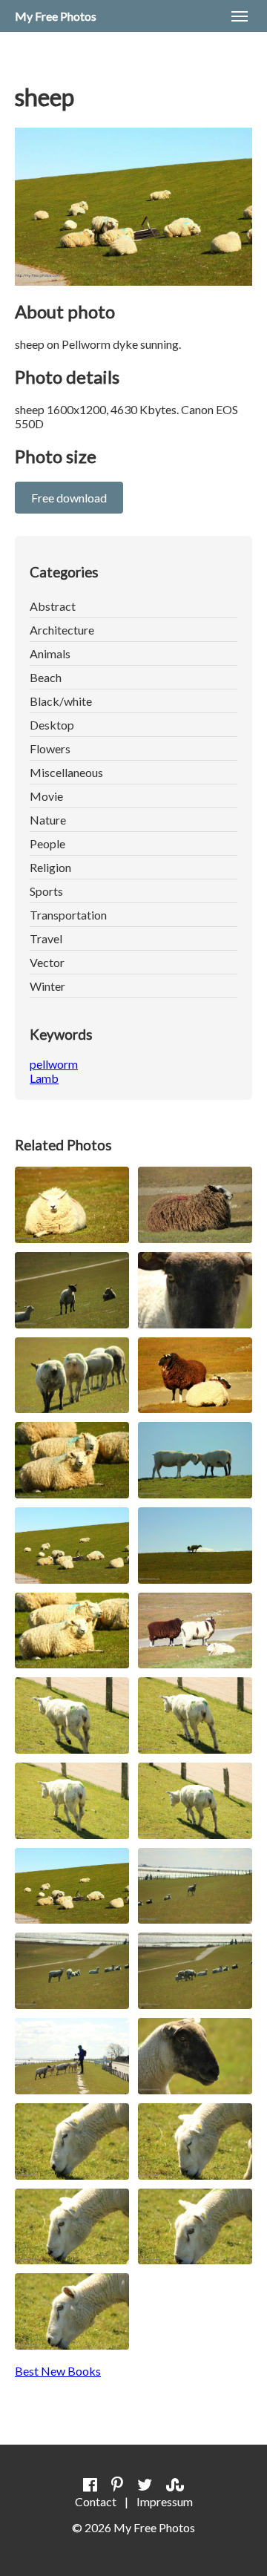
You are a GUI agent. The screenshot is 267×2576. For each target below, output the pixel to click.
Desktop (52, 725)
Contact (96, 2501)
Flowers (50, 748)
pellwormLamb (54, 1071)
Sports (46, 891)
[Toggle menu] (240, 16)
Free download (69, 498)
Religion (50, 867)
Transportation (68, 915)
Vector (47, 962)
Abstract (53, 606)
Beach (46, 677)
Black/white (61, 701)
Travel (46, 938)
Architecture (62, 630)
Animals (50, 653)
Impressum (165, 2501)
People (47, 843)
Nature (48, 820)
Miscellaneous (66, 772)
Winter (47, 986)
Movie (46, 796)
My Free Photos (56, 16)
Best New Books (58, 2371)
